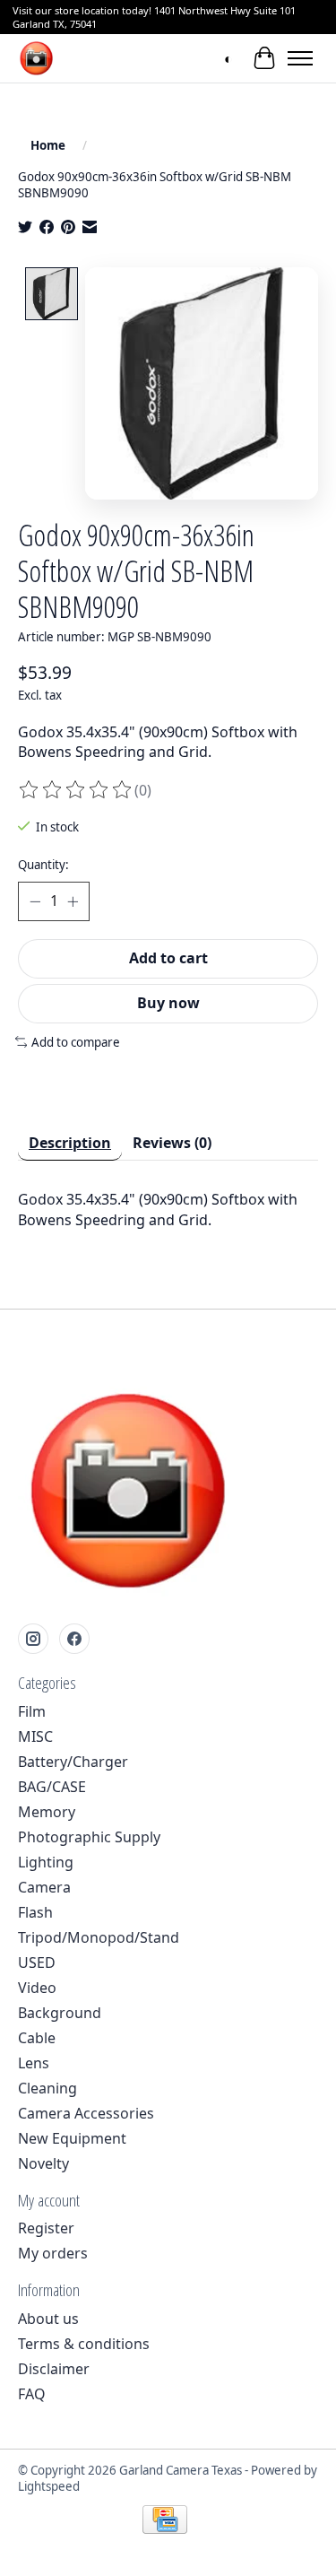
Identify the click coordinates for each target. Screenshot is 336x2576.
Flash (35, 1912)
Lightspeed (49, 2486)
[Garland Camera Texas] (36, 58)
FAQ (32, 2394)
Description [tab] (70, 1143)
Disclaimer (54, 2369)
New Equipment (72, 2138)
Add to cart (168, 958)
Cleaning (47, 2088)
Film (32, 1711)
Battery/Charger (73, 1762)
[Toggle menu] (300, 58)
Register (46, 2228)
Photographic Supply (89, 1837)
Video (37, 1988)
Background (60, 2013)
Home (48, 145)
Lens (34, 2063)
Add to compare (76, 1042)
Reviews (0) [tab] (172, 1143)
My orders (53, 2253)
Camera (44, 1887)
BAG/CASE (52, 1787)
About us (48, 2319)
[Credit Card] (165, 2521)
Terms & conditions (84, 2344)
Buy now (168, 1003)
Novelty (43, 2163)
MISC (35, 1736)
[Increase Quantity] (73, 901)
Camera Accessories (86, 2113)
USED (37, 1962)
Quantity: (43, 865)
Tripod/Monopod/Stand (99, 1937)
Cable (37, 2038)
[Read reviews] (76, 790)
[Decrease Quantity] (35, 901)
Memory (47, 1812)
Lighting (46, 1862)
